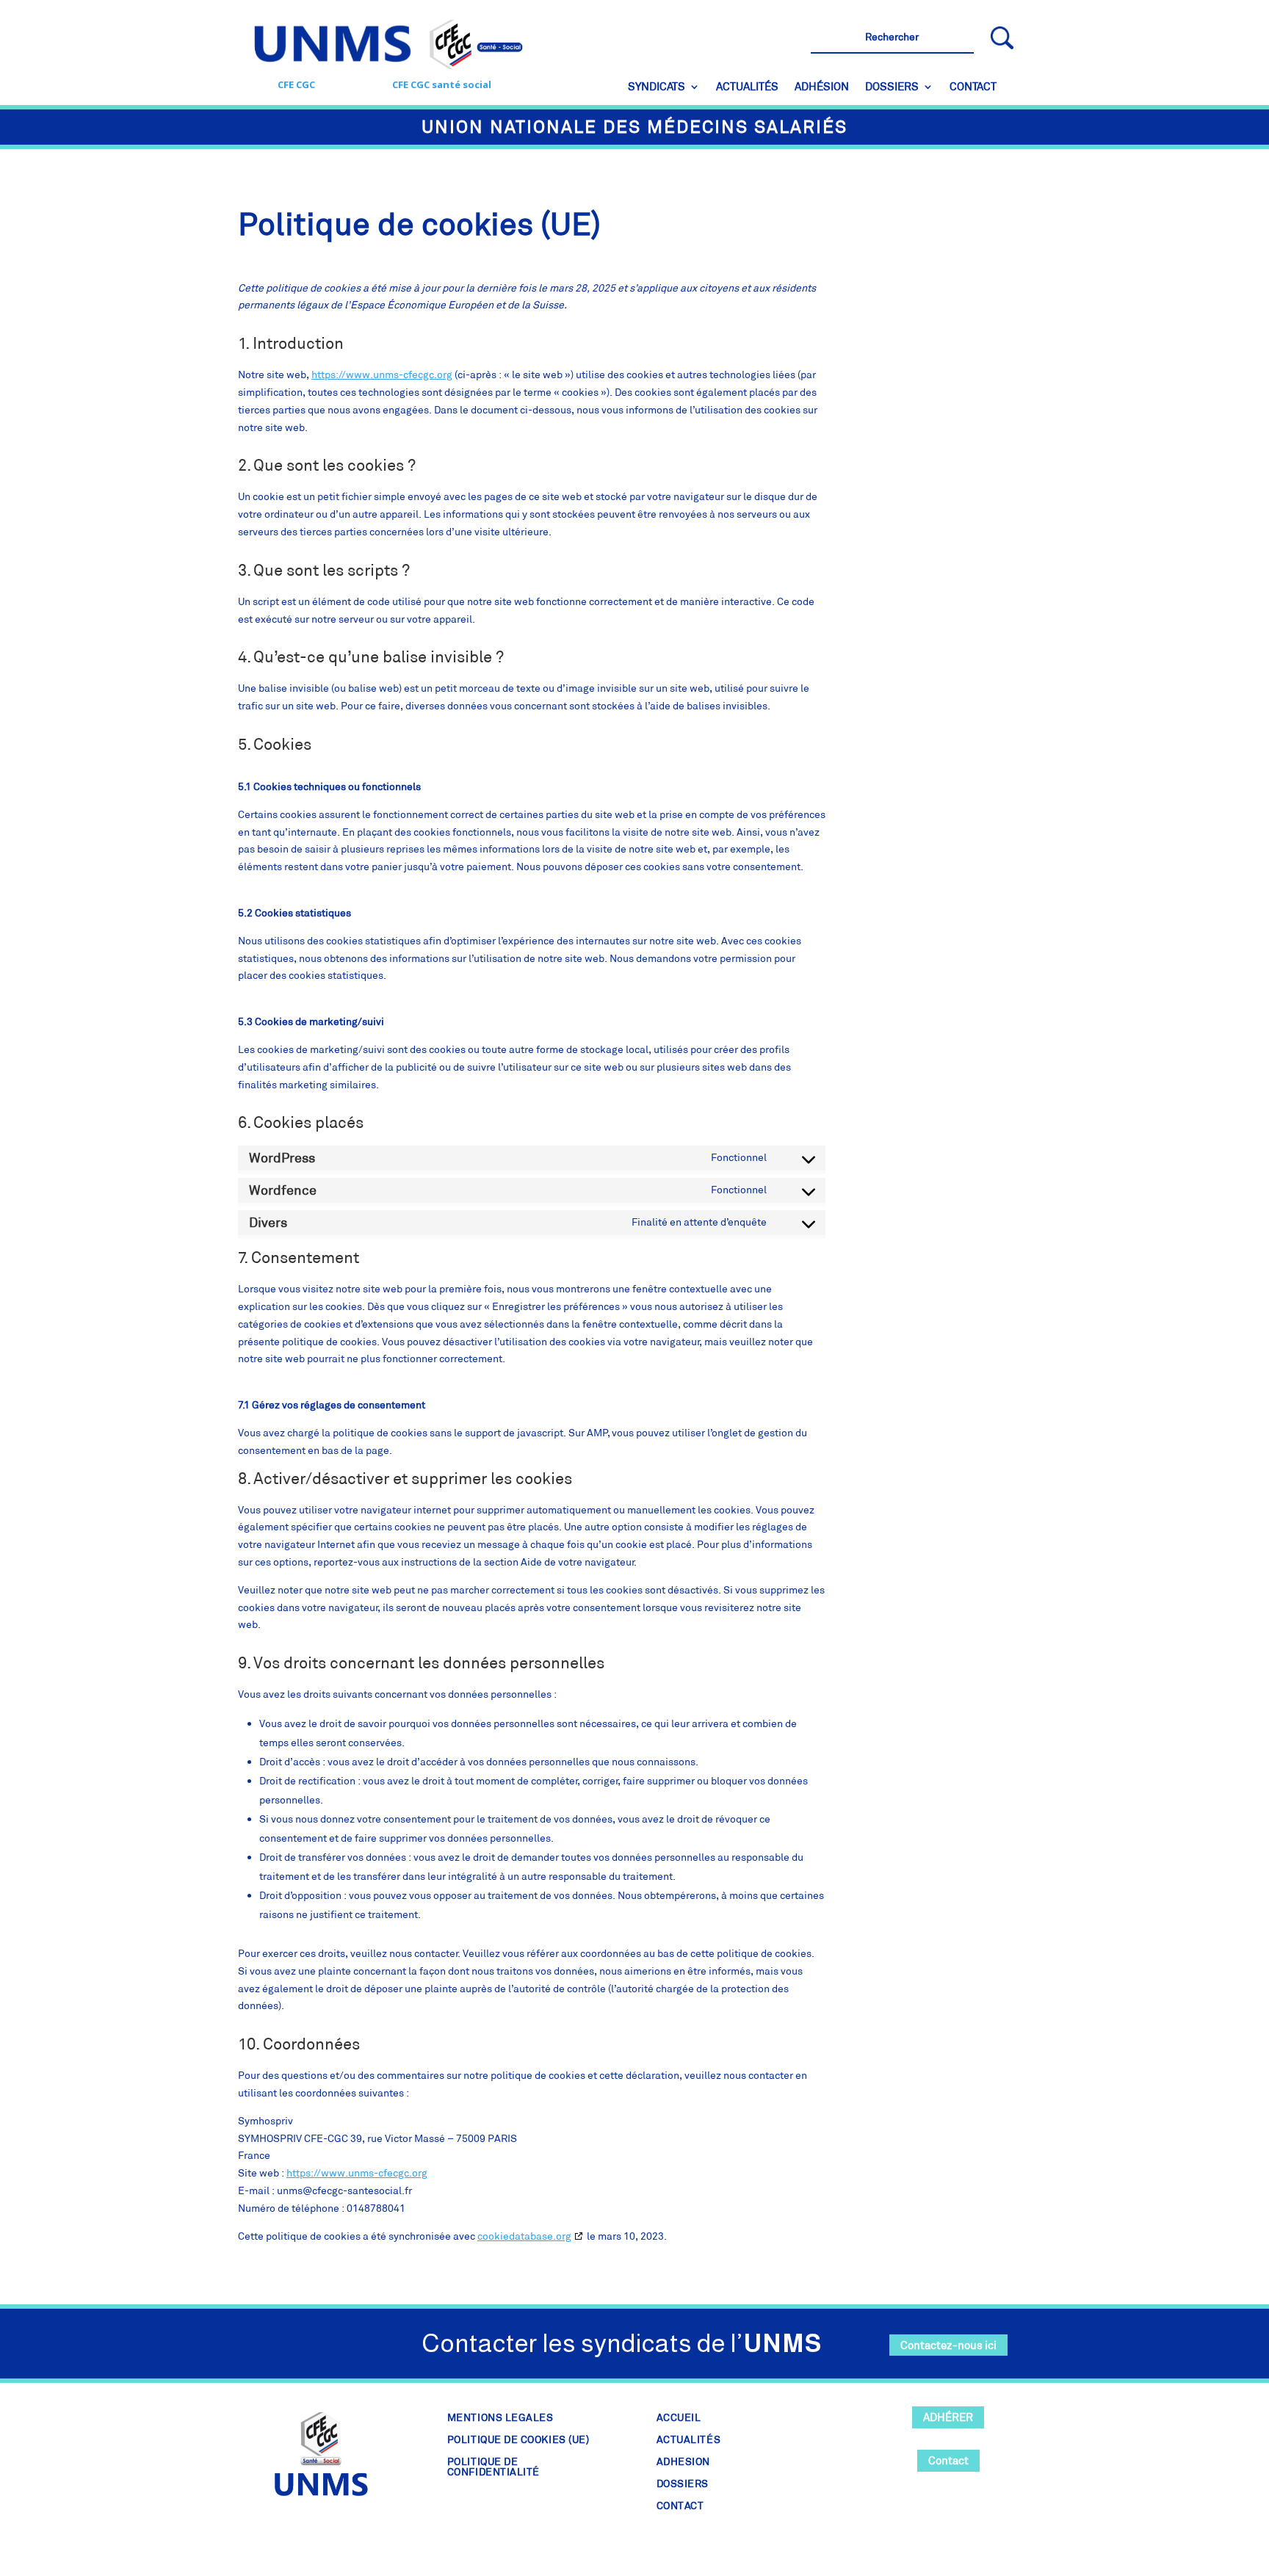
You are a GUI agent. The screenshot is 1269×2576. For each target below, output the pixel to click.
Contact (948, 2460)
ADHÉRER (948, 2417)
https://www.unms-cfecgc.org (382, 375)
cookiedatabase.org (524, 2236)
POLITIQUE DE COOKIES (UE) (518, 2440)
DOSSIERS (892, 87)
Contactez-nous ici (948, 2345)
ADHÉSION (822, 87)
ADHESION (683, 2462)
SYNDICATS (657, 87)
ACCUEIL (679, 2418)
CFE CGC (296, 84)
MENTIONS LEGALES (500, 2418)
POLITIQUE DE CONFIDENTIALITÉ (493, 2467)
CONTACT (973, 87)
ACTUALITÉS (747, 87)
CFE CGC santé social (442, 84)
